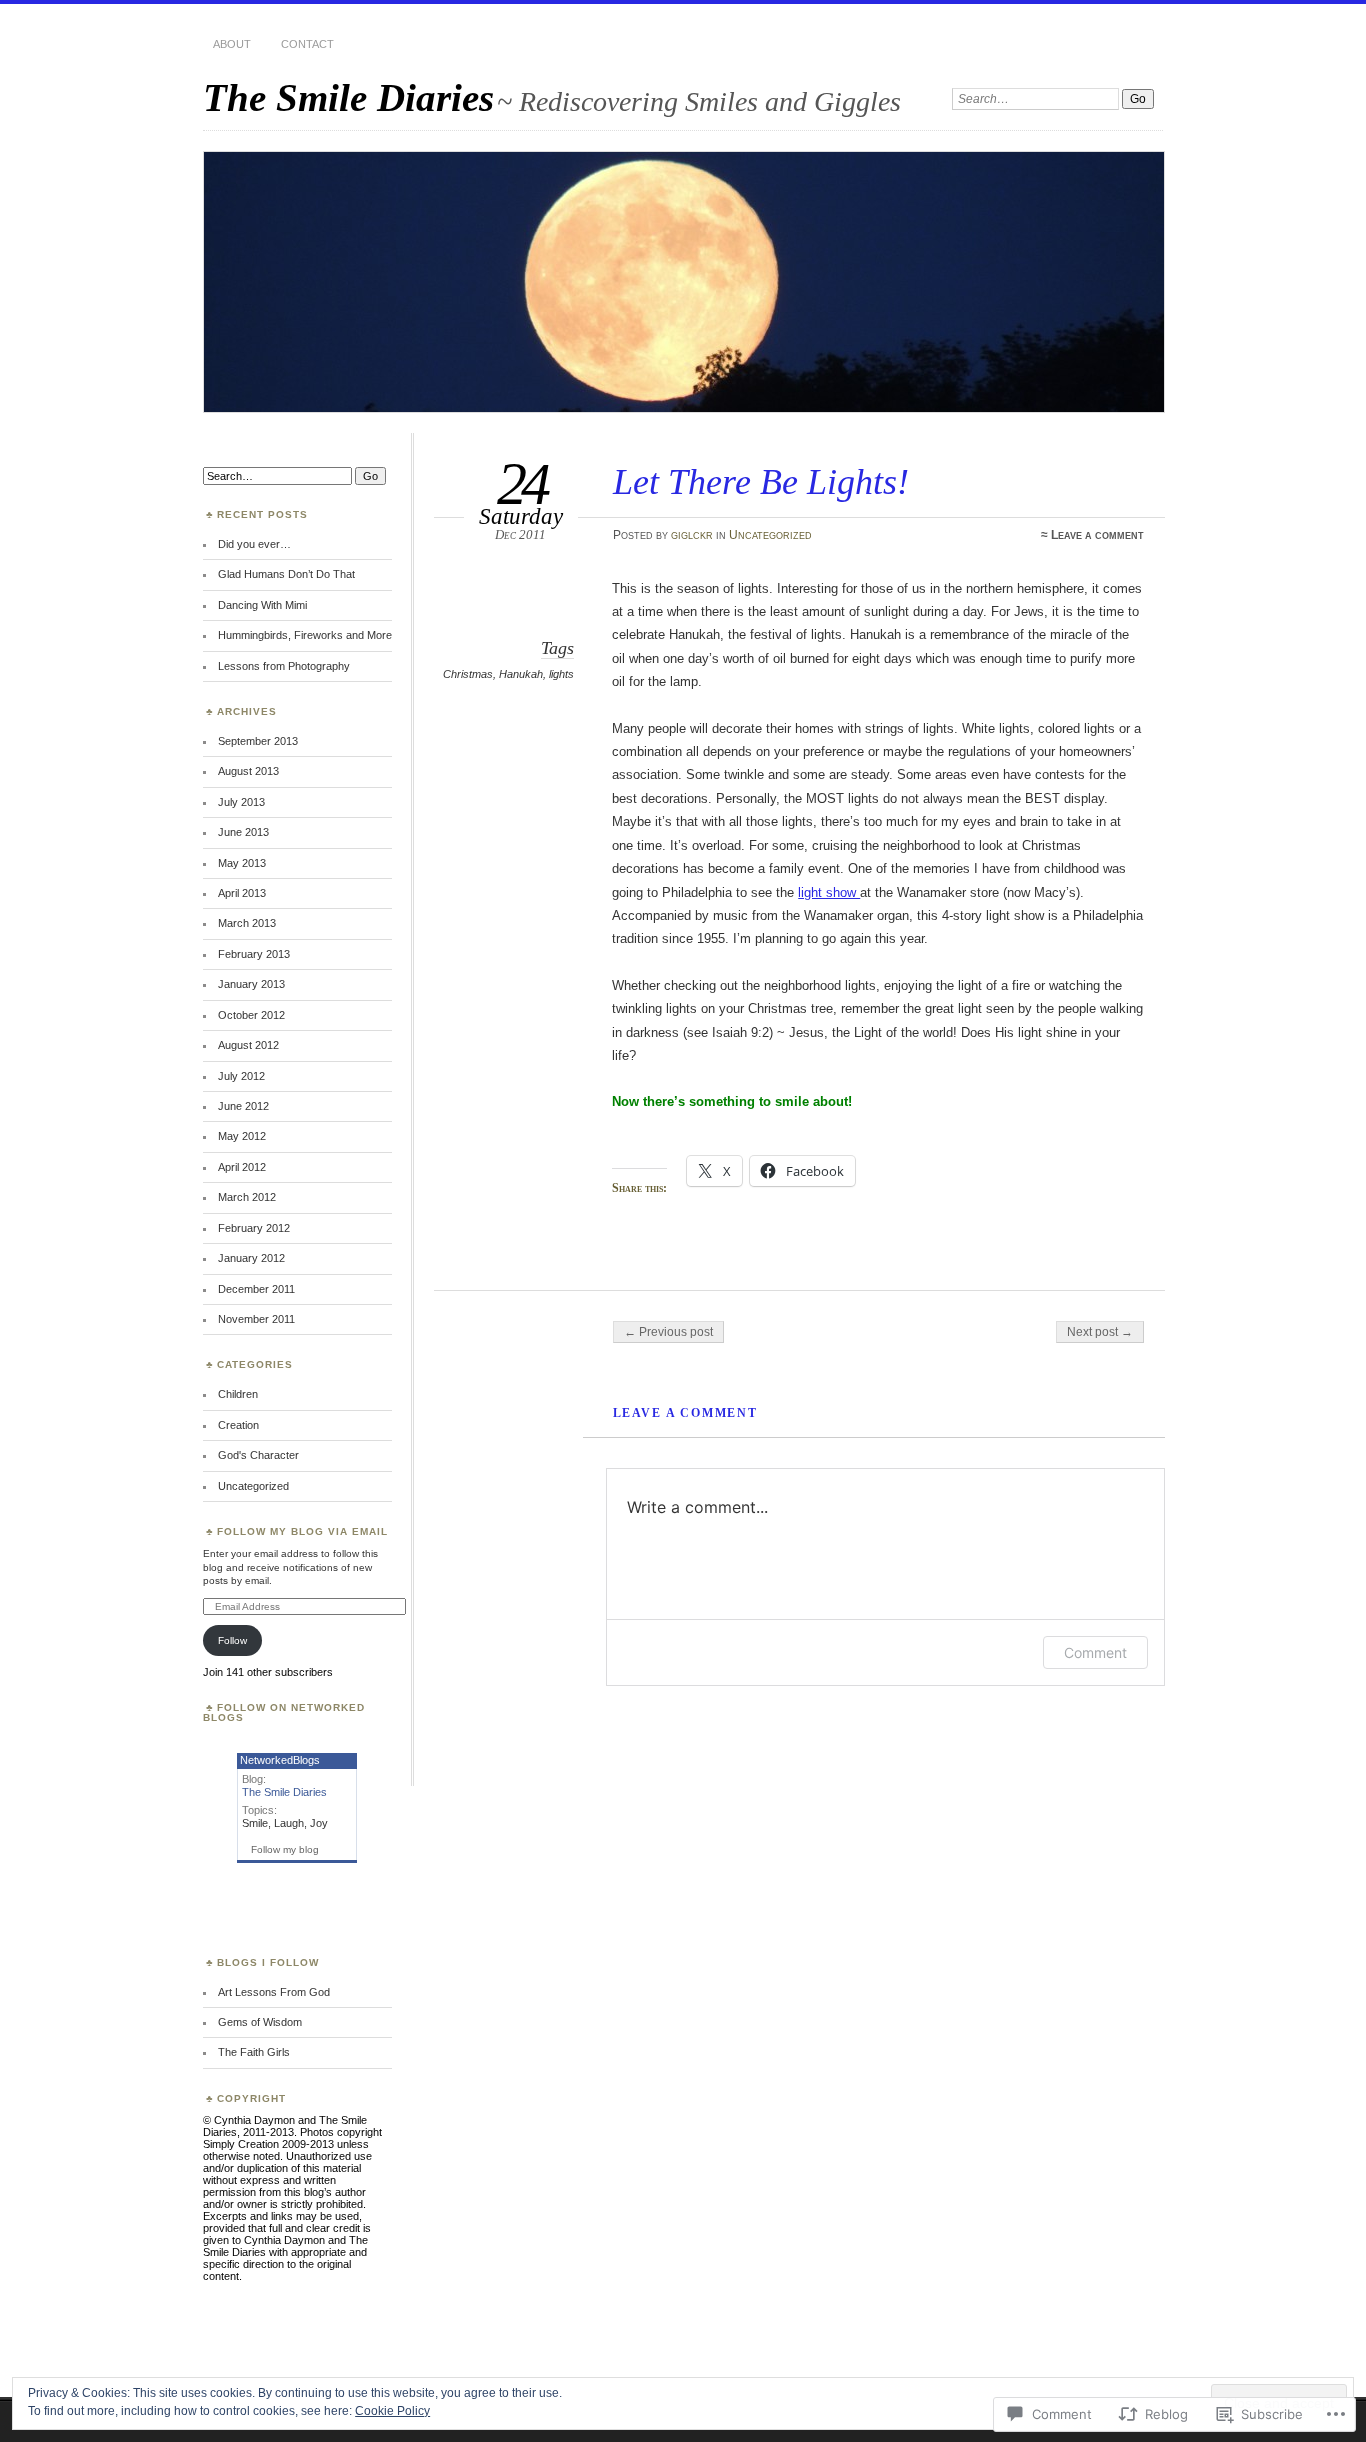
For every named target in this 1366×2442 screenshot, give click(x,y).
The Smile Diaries (348, 97)
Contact (307, 44)
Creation (238, 1425)
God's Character (258, 1455)
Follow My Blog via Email (302, 1531)
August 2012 (248, 1045)
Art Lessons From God (274, 1992)
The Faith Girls (254, 2052)
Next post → (1100, 1332)
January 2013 (251, 984)
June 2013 (243, 832)
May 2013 (242, 863)
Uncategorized (770, 535)
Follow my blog (285, 1849)
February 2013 (254, 954)
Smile (255, 1823)
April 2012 (242, 1167)
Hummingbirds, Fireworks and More (305, 635)
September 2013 (258, 741)
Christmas (468, 674)
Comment (1095, 1652)
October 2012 (251, 1015)
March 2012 (247, 1197)
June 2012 (243, 1106)
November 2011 (256, 1319)
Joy (319, 1823)
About (232, 44)
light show (829, 892)
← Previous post (668, 1332)
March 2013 (247, 923)
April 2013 (242, 893)
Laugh (289, 1823)
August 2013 (248, 771)
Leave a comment (1097, 535)
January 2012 (251, 1258)
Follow (232, 1640)
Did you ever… (254, 544)
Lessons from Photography (284, 666)
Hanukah (521, 674)
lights (561, 674)
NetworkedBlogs (280, 1760)
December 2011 (256, 1289)
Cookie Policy (392, 2411)
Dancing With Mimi (262, 605)
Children (238, 1394)
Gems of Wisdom (260, 2022)
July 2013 (241, 802)
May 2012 (242, 1136)
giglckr (692, 535)
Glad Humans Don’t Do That (286, 574)
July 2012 (241, 1076)
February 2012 (254, 1228)
